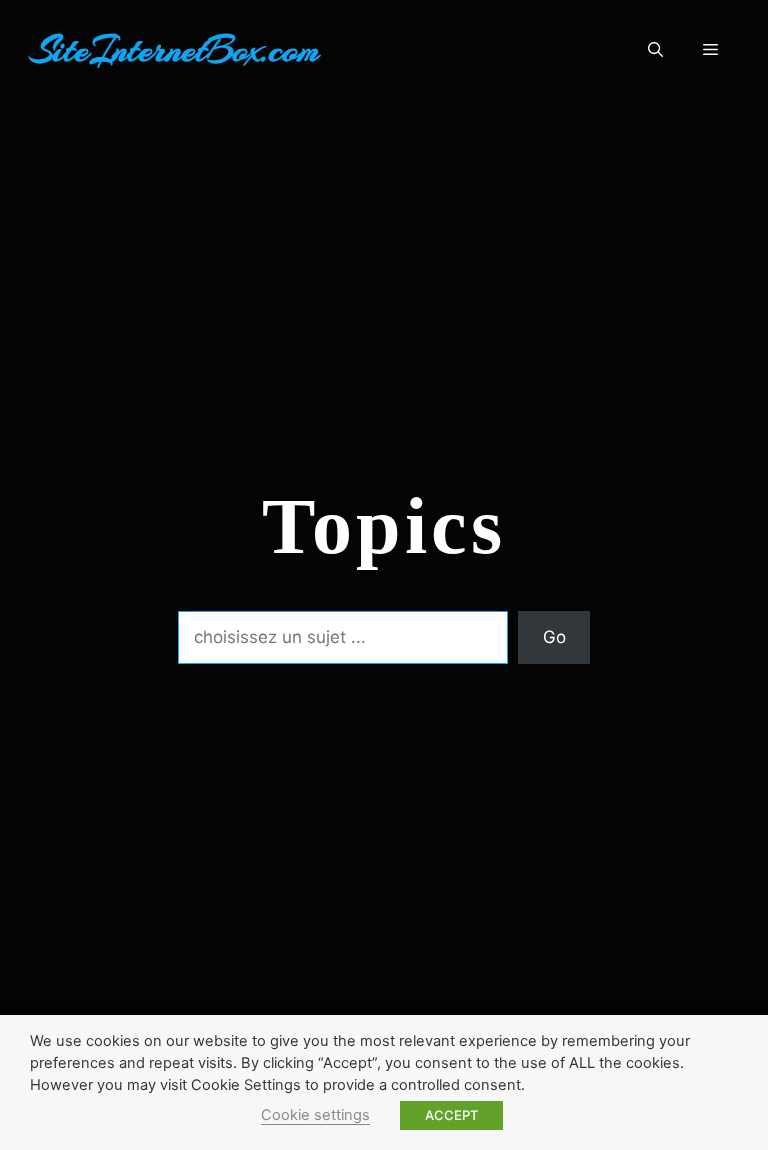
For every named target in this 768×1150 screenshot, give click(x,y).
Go (554, 637)
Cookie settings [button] (315, 1115)
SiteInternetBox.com (175, 50)
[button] (655, 50)
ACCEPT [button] (451, 1115)
